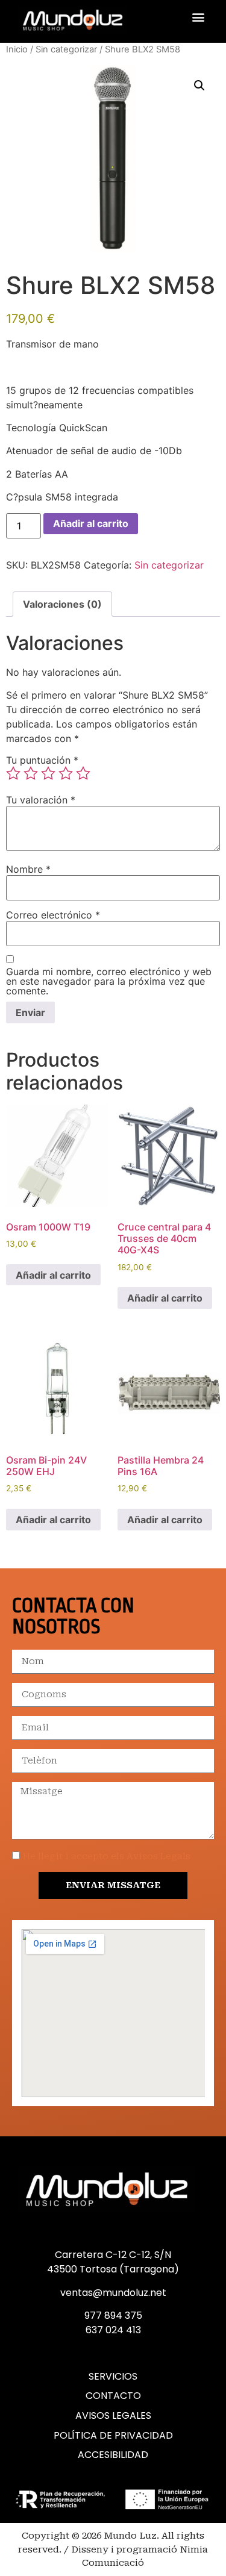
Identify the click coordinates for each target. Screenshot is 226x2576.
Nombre (28, 869)
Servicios (113, 2377)
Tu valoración (41, 800)
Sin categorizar (66, 49)
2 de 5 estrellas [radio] (31, 773)
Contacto (113, 2396)
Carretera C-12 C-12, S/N (113, 2255)
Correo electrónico (53, 915)
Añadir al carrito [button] (53, 1275)
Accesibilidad (113, 2455)
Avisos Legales (113, 2416)
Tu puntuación (42, 760)
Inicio (17, 49)
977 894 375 (113, 2316)
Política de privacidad (113, 2436)
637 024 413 (113, 2330)
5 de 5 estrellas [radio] (83, 773)
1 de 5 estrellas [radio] (13, 773)
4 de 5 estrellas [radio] (66, 773)
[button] (198, 17)
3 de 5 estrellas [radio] (48, 773)
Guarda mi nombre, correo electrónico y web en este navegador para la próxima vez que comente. (109, 981)
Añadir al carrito (91, 523)
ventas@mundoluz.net (113, 2293)
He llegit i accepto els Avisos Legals (107, 1857)
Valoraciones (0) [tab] (62, 604)
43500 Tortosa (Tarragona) (113, 2269)
